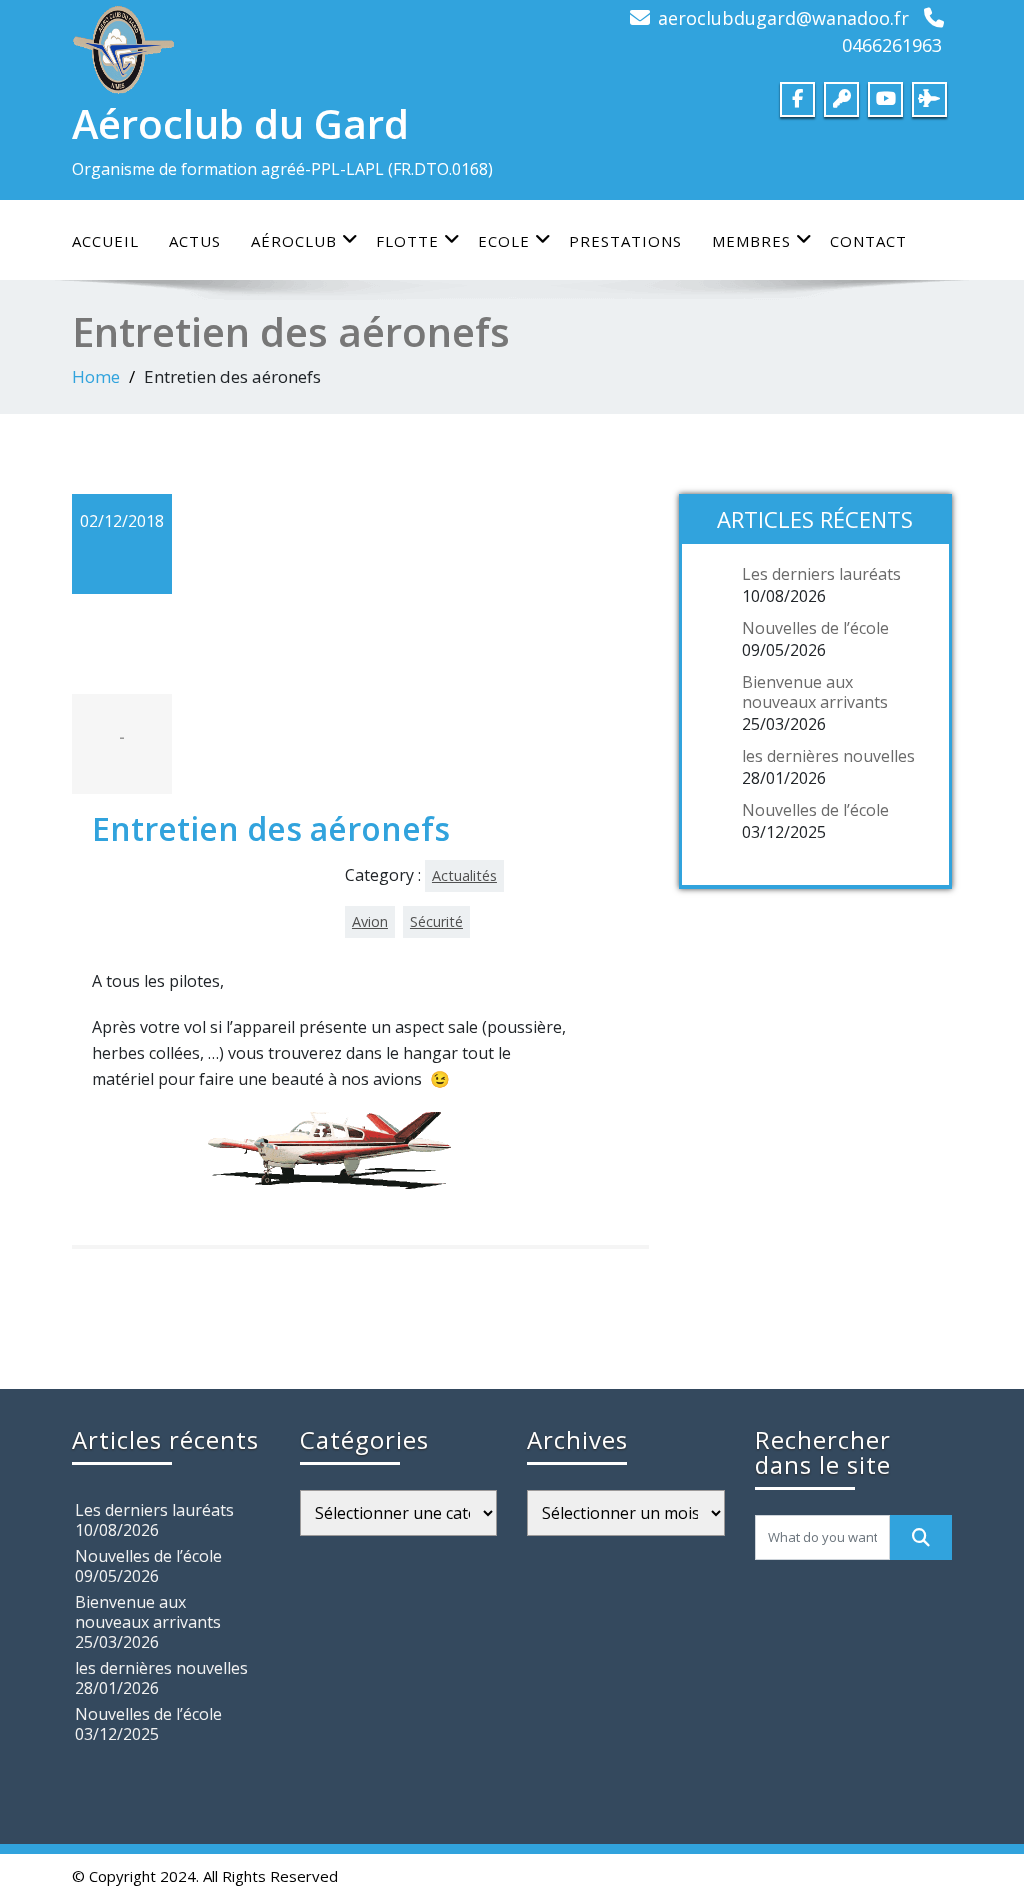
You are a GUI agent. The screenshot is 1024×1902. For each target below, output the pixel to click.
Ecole (504, 241)
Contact (868, 241)
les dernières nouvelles (828, 756)
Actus (195, 241)
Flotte (407, 241)
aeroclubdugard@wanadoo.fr (783, 18)
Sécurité (436, 921)
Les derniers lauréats (821, 574)
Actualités (464, 875)
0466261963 (892, 45)
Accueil (105, 241)
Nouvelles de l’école (815, 628)
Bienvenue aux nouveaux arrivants (815, 692)
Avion (370, 921)
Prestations (625, 241)
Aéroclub (294, 241)
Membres (751, 241)
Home (96, 376)
